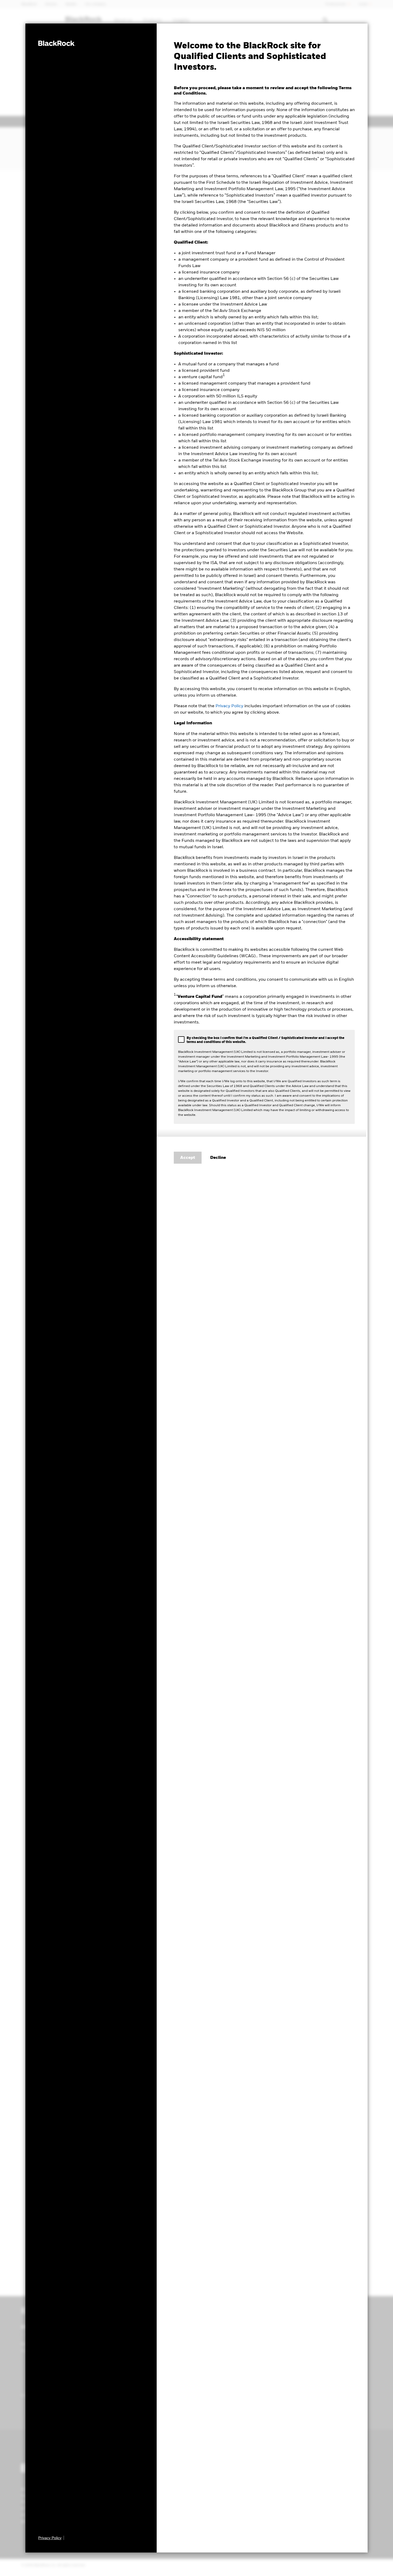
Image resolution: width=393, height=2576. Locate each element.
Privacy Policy (229, 706)
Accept (188, 1158)
